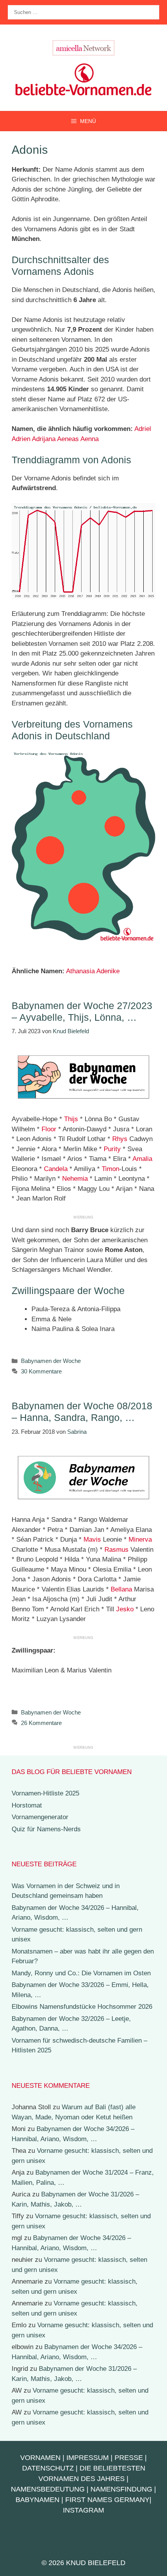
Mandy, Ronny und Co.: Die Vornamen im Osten (81, 1973)
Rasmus (117, 1550)
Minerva (140, 1539)
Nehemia (75, 1179)
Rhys (120, 1139)
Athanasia (80, 971)
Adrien (21, 439)
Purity (112, 1149)
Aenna (90, 439)
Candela (56, 1169)
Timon (110, 1169)
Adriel (143, 429)
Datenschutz (48, 2468)
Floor (49, 1129)
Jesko (125, 1609)
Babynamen (37, 2500)
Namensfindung (121, 2489)
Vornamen (40, 2458)
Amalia (142, 1159)
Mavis (92, 1539)
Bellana (121, 1589)
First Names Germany (107, 2500)
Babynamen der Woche (51, 1361)
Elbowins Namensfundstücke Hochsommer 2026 (82, 2007)
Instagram (83, 2510)
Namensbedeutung (48, 2489)
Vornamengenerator (40, 1817)
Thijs (71, 1119)
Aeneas (68, 439)
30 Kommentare (41, 1371)
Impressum (88, 2458)
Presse (129, 2458)
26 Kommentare (41, 1723)
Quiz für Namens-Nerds (46, 1829)
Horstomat (27, 1805)
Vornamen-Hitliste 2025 (45, 1793)
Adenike (108, 971)
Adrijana (44, 439)
